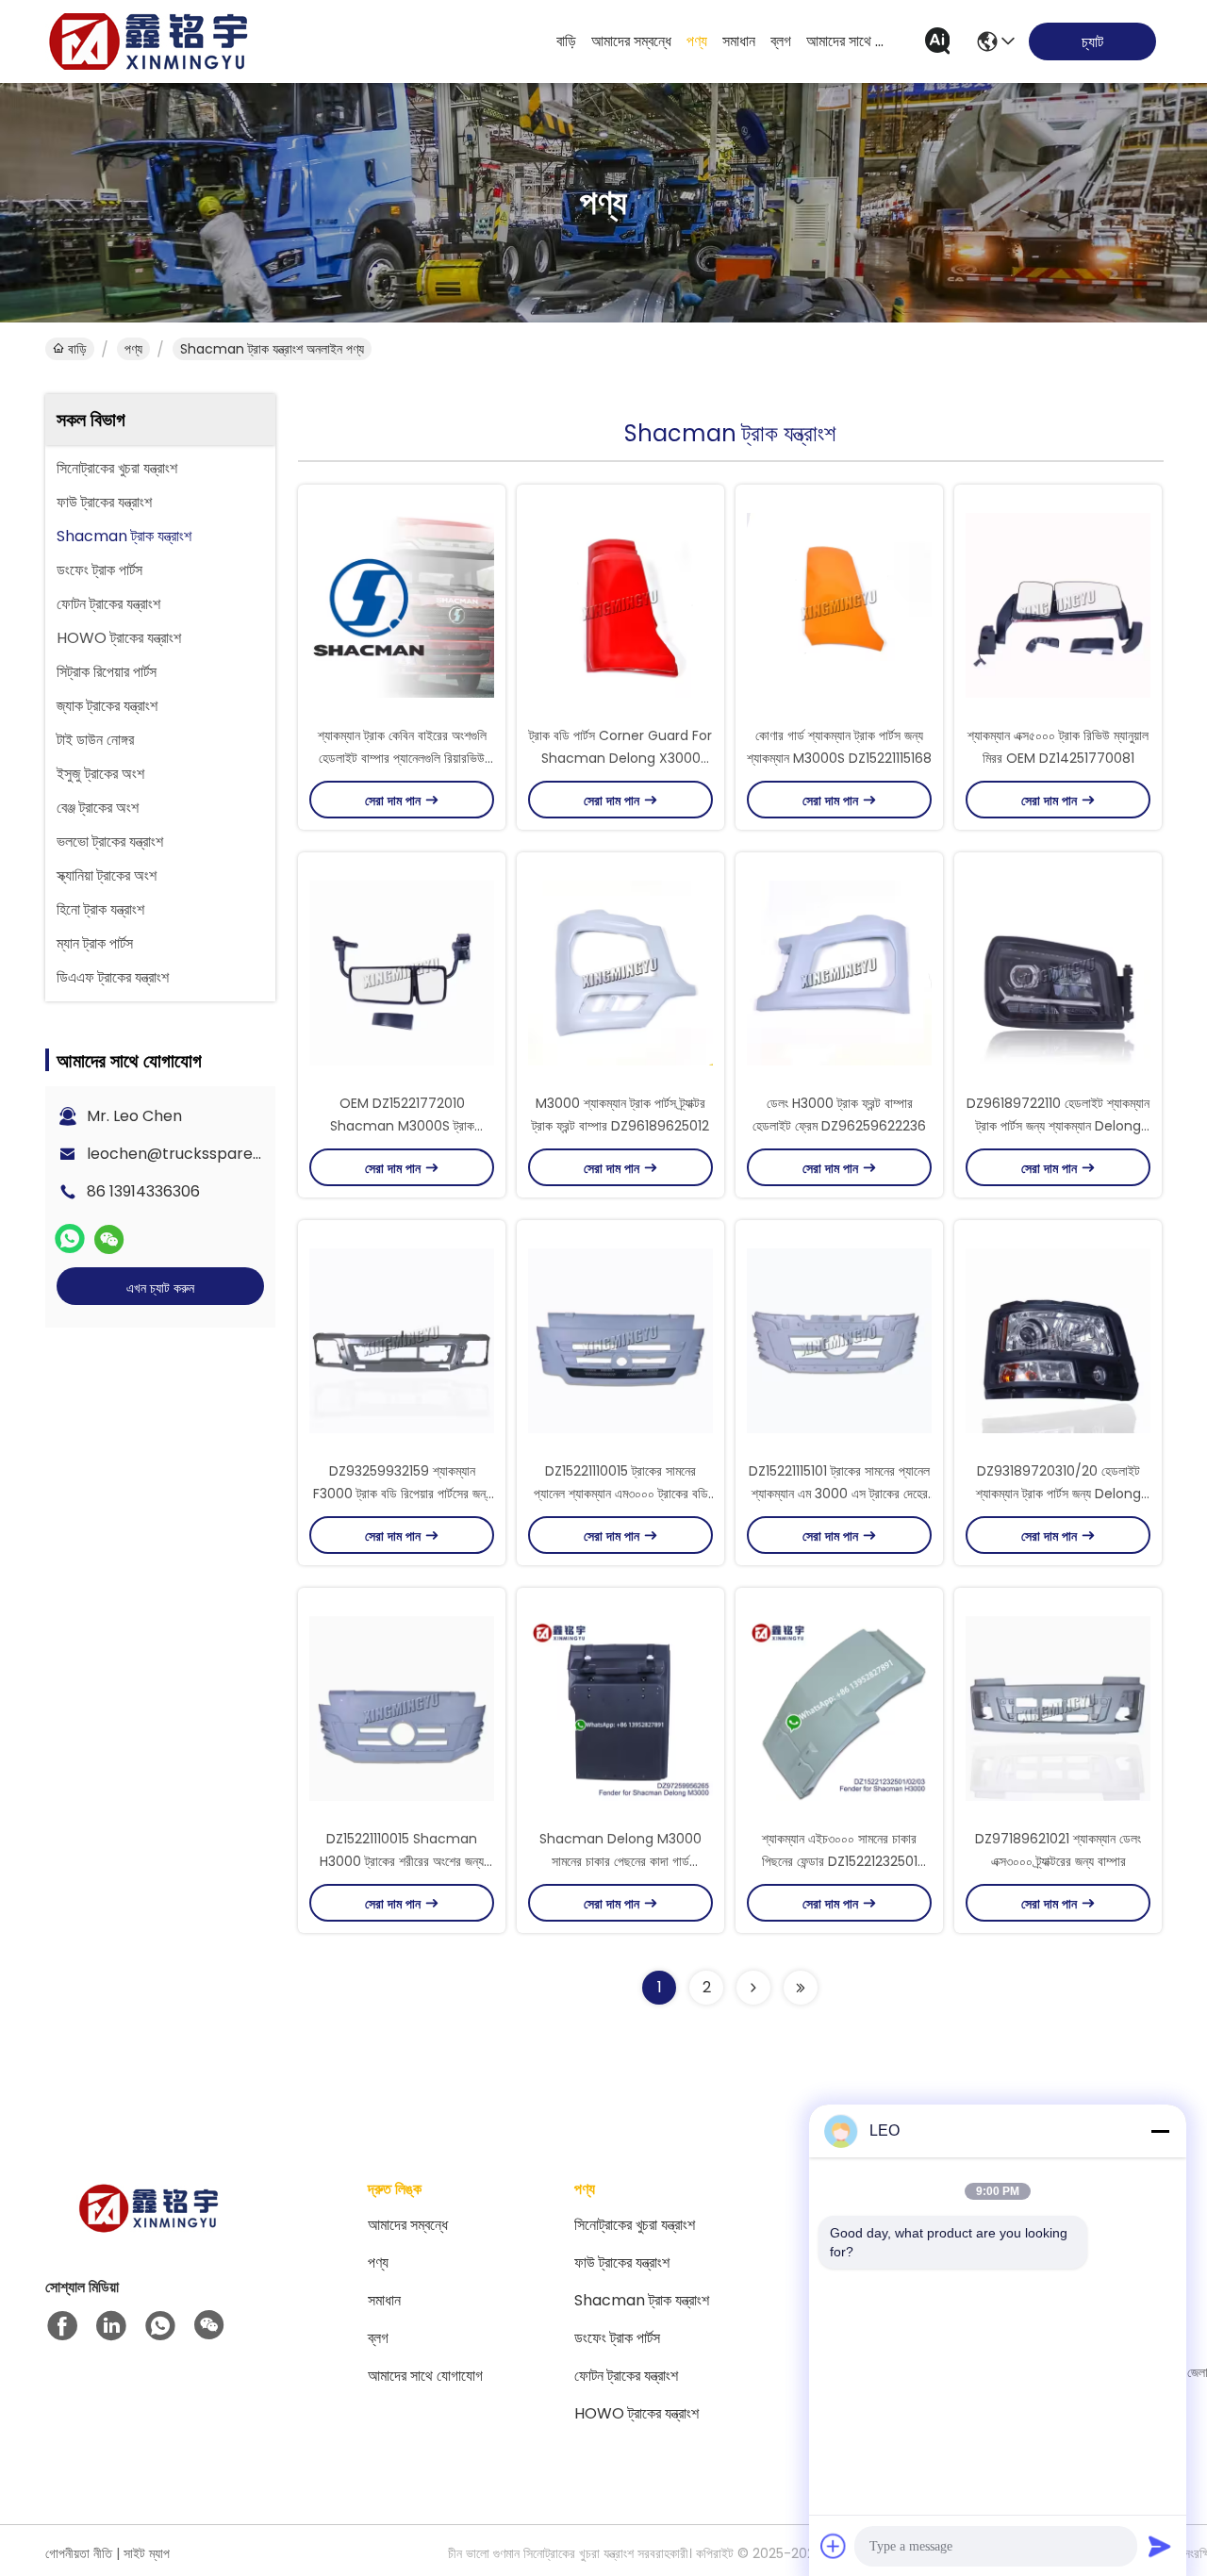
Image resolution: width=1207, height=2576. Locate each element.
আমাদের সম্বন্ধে (631, 41)
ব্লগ (781, 41)
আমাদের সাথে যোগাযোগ (852, 41)
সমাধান (739, 41)
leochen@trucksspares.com (192, 1154)
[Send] (1160, 2546)
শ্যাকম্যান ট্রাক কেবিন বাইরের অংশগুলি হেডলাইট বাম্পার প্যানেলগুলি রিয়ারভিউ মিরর (402, 758)
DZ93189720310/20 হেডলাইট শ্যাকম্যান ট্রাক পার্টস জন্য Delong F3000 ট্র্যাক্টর (1058, 1494)
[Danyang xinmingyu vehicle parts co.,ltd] (149, 41)
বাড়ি (566, 41)
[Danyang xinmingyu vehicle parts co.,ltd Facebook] (62, 2326)
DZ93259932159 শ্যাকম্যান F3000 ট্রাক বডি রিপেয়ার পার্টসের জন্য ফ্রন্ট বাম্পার (402, 1494)
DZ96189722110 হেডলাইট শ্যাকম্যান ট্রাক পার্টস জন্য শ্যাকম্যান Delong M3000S (1058, 1126)
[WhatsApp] (70, 1239)
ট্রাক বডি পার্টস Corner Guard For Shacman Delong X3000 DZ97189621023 (620, 758)
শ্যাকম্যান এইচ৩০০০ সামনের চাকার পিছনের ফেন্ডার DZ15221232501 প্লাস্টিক (840, 1861)
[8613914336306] (160, 2326)
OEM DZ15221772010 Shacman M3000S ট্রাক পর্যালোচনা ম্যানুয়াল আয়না (402, 1126)
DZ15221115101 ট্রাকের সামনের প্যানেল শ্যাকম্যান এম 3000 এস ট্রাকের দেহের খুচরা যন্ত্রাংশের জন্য (839, 1494)
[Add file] (834, 2546)
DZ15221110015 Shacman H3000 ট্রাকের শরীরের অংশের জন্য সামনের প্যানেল (402, 1861)
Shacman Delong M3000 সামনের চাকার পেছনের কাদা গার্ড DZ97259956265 (620, 1861)
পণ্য (697, 41)
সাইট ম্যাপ (147, 2553)
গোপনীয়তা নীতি (79, 2553)
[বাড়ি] (149, 2231)
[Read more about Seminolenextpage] (753, 1988)
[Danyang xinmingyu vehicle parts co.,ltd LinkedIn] (111, 2326)
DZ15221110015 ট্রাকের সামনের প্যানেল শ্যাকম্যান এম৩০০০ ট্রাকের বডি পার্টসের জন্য (621, 1494)
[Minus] (1160, 2131)
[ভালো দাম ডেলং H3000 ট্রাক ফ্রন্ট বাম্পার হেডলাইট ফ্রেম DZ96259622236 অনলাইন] (839, 972)
